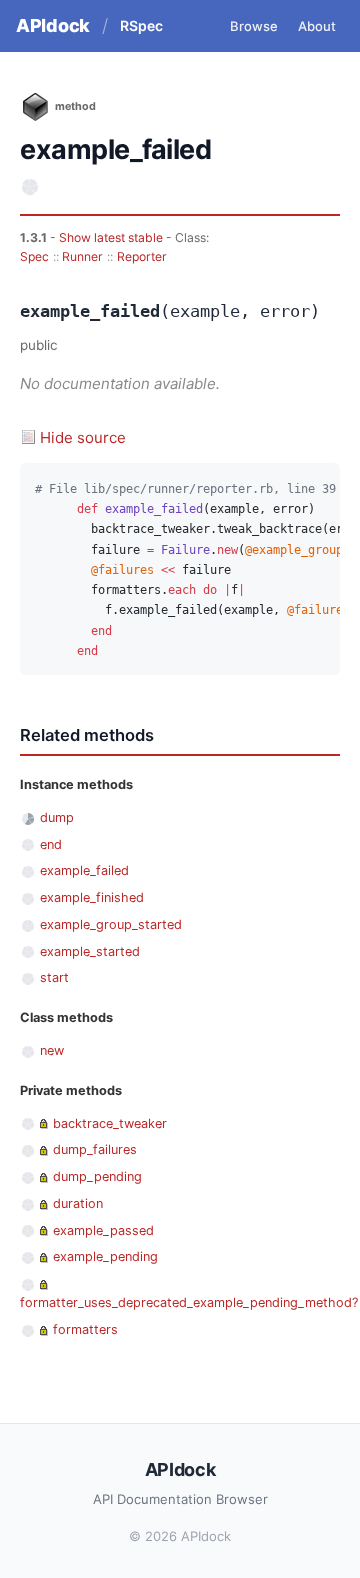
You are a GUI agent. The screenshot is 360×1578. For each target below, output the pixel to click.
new (52, 1050)
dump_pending (97, 1176)
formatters (85, 1329)
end (51, 844)
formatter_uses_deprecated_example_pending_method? (189, 1302)
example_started (90, 951)
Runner (82, 256)
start (54, 977)
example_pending (105, 1256)
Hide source (83, 437)
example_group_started (111, 924)
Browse (254, 26)
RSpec (141, 25)
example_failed (84, 870)
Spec (34, 256)
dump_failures (95, 1149)
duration (78, 1203)
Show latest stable (112, 237)
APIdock (53, 25)
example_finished (92, 897)
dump (57, 817)
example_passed (103, 1230)
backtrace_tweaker (110, 1123)
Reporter (142, 256)
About (317, 26)
